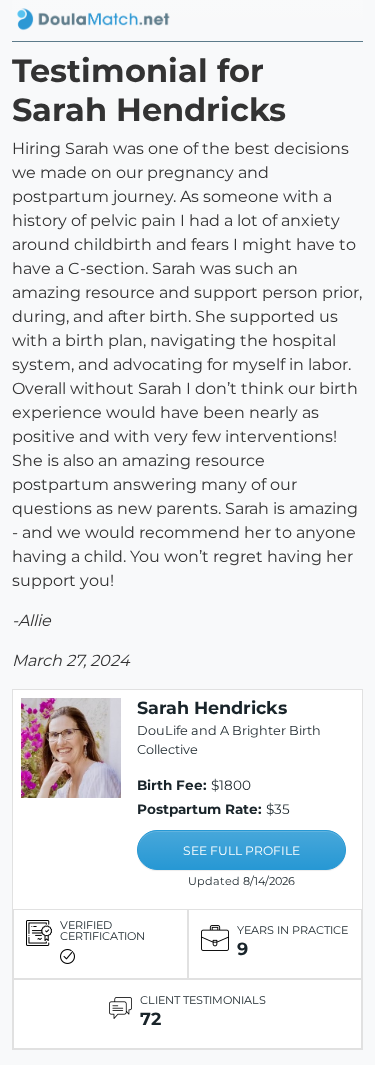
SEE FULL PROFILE (241, 850)
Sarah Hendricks (212, 707)
